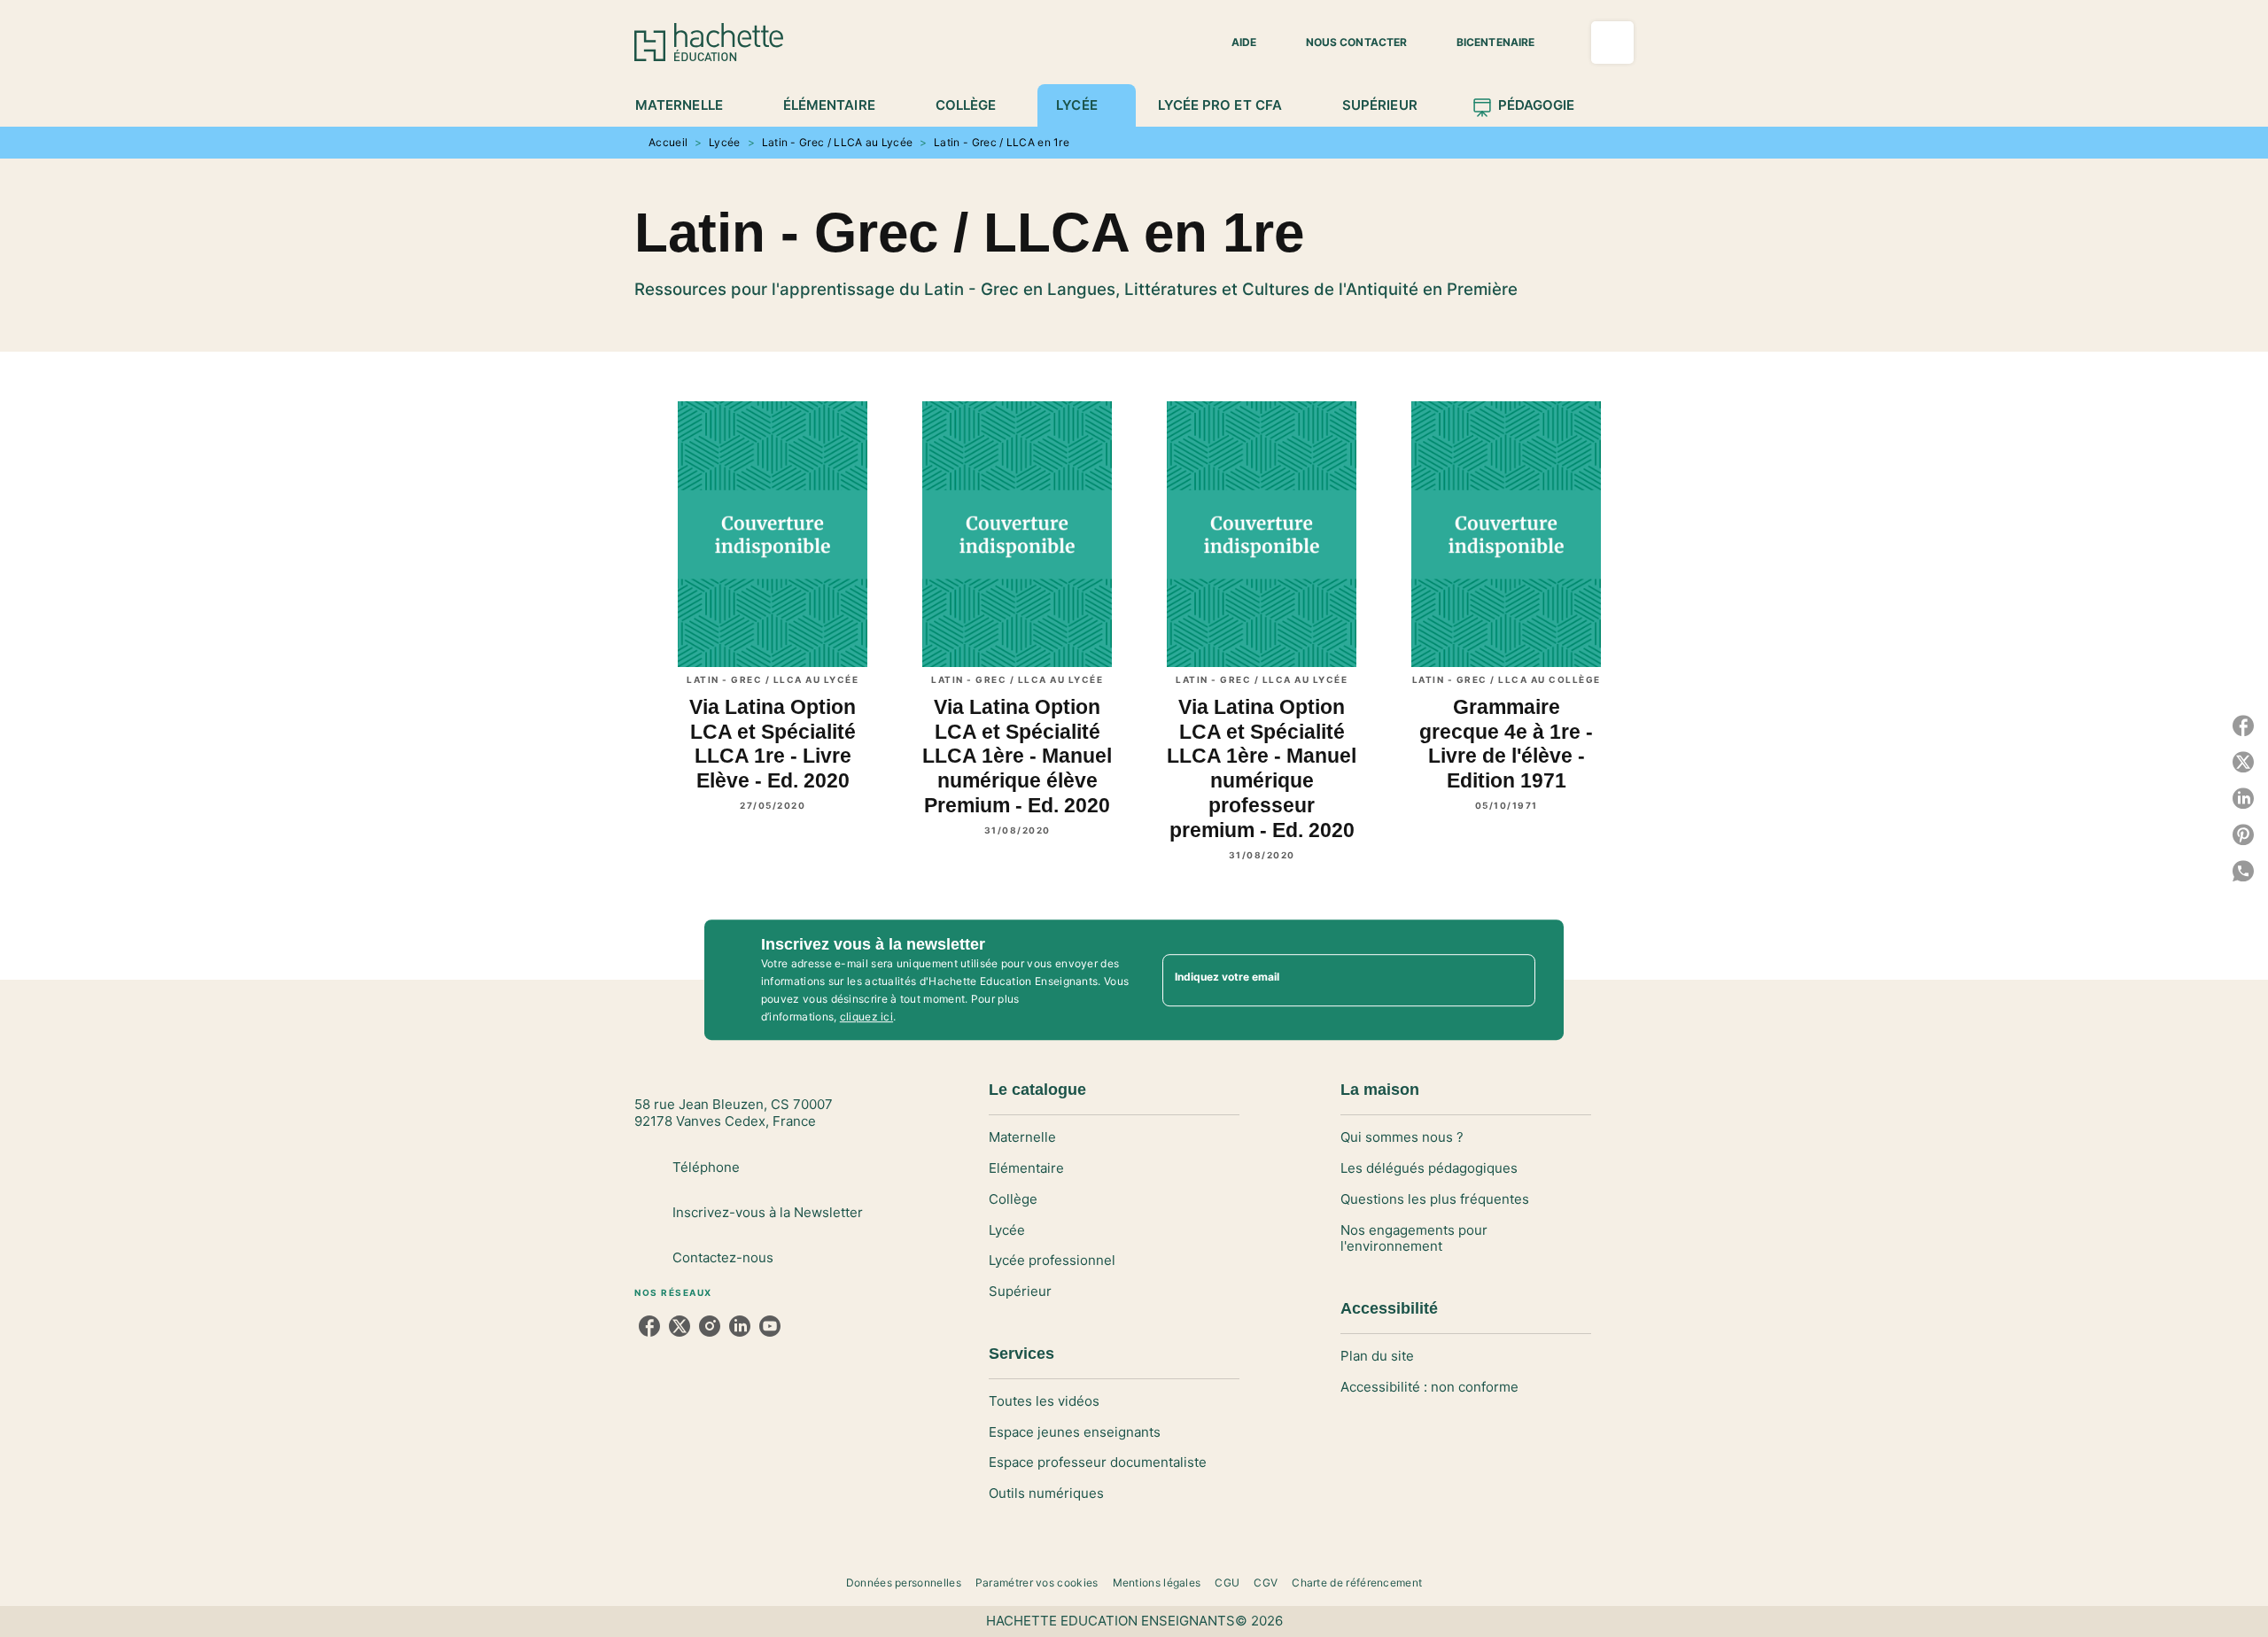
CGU (1227, 1583)
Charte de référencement (1357, 1583)
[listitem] (649, 1326)
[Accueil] (709, 42)
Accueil (668, 142)
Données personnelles (904, 1583)
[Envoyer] (1514, 980)
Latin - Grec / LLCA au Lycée (838, 142)
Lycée (725, 142)
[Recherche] (1612, 43)
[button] (1233, 43)
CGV (1266, 1583)
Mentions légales (1157, 1583)
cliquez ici (866, 1016)
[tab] (689, 105)
